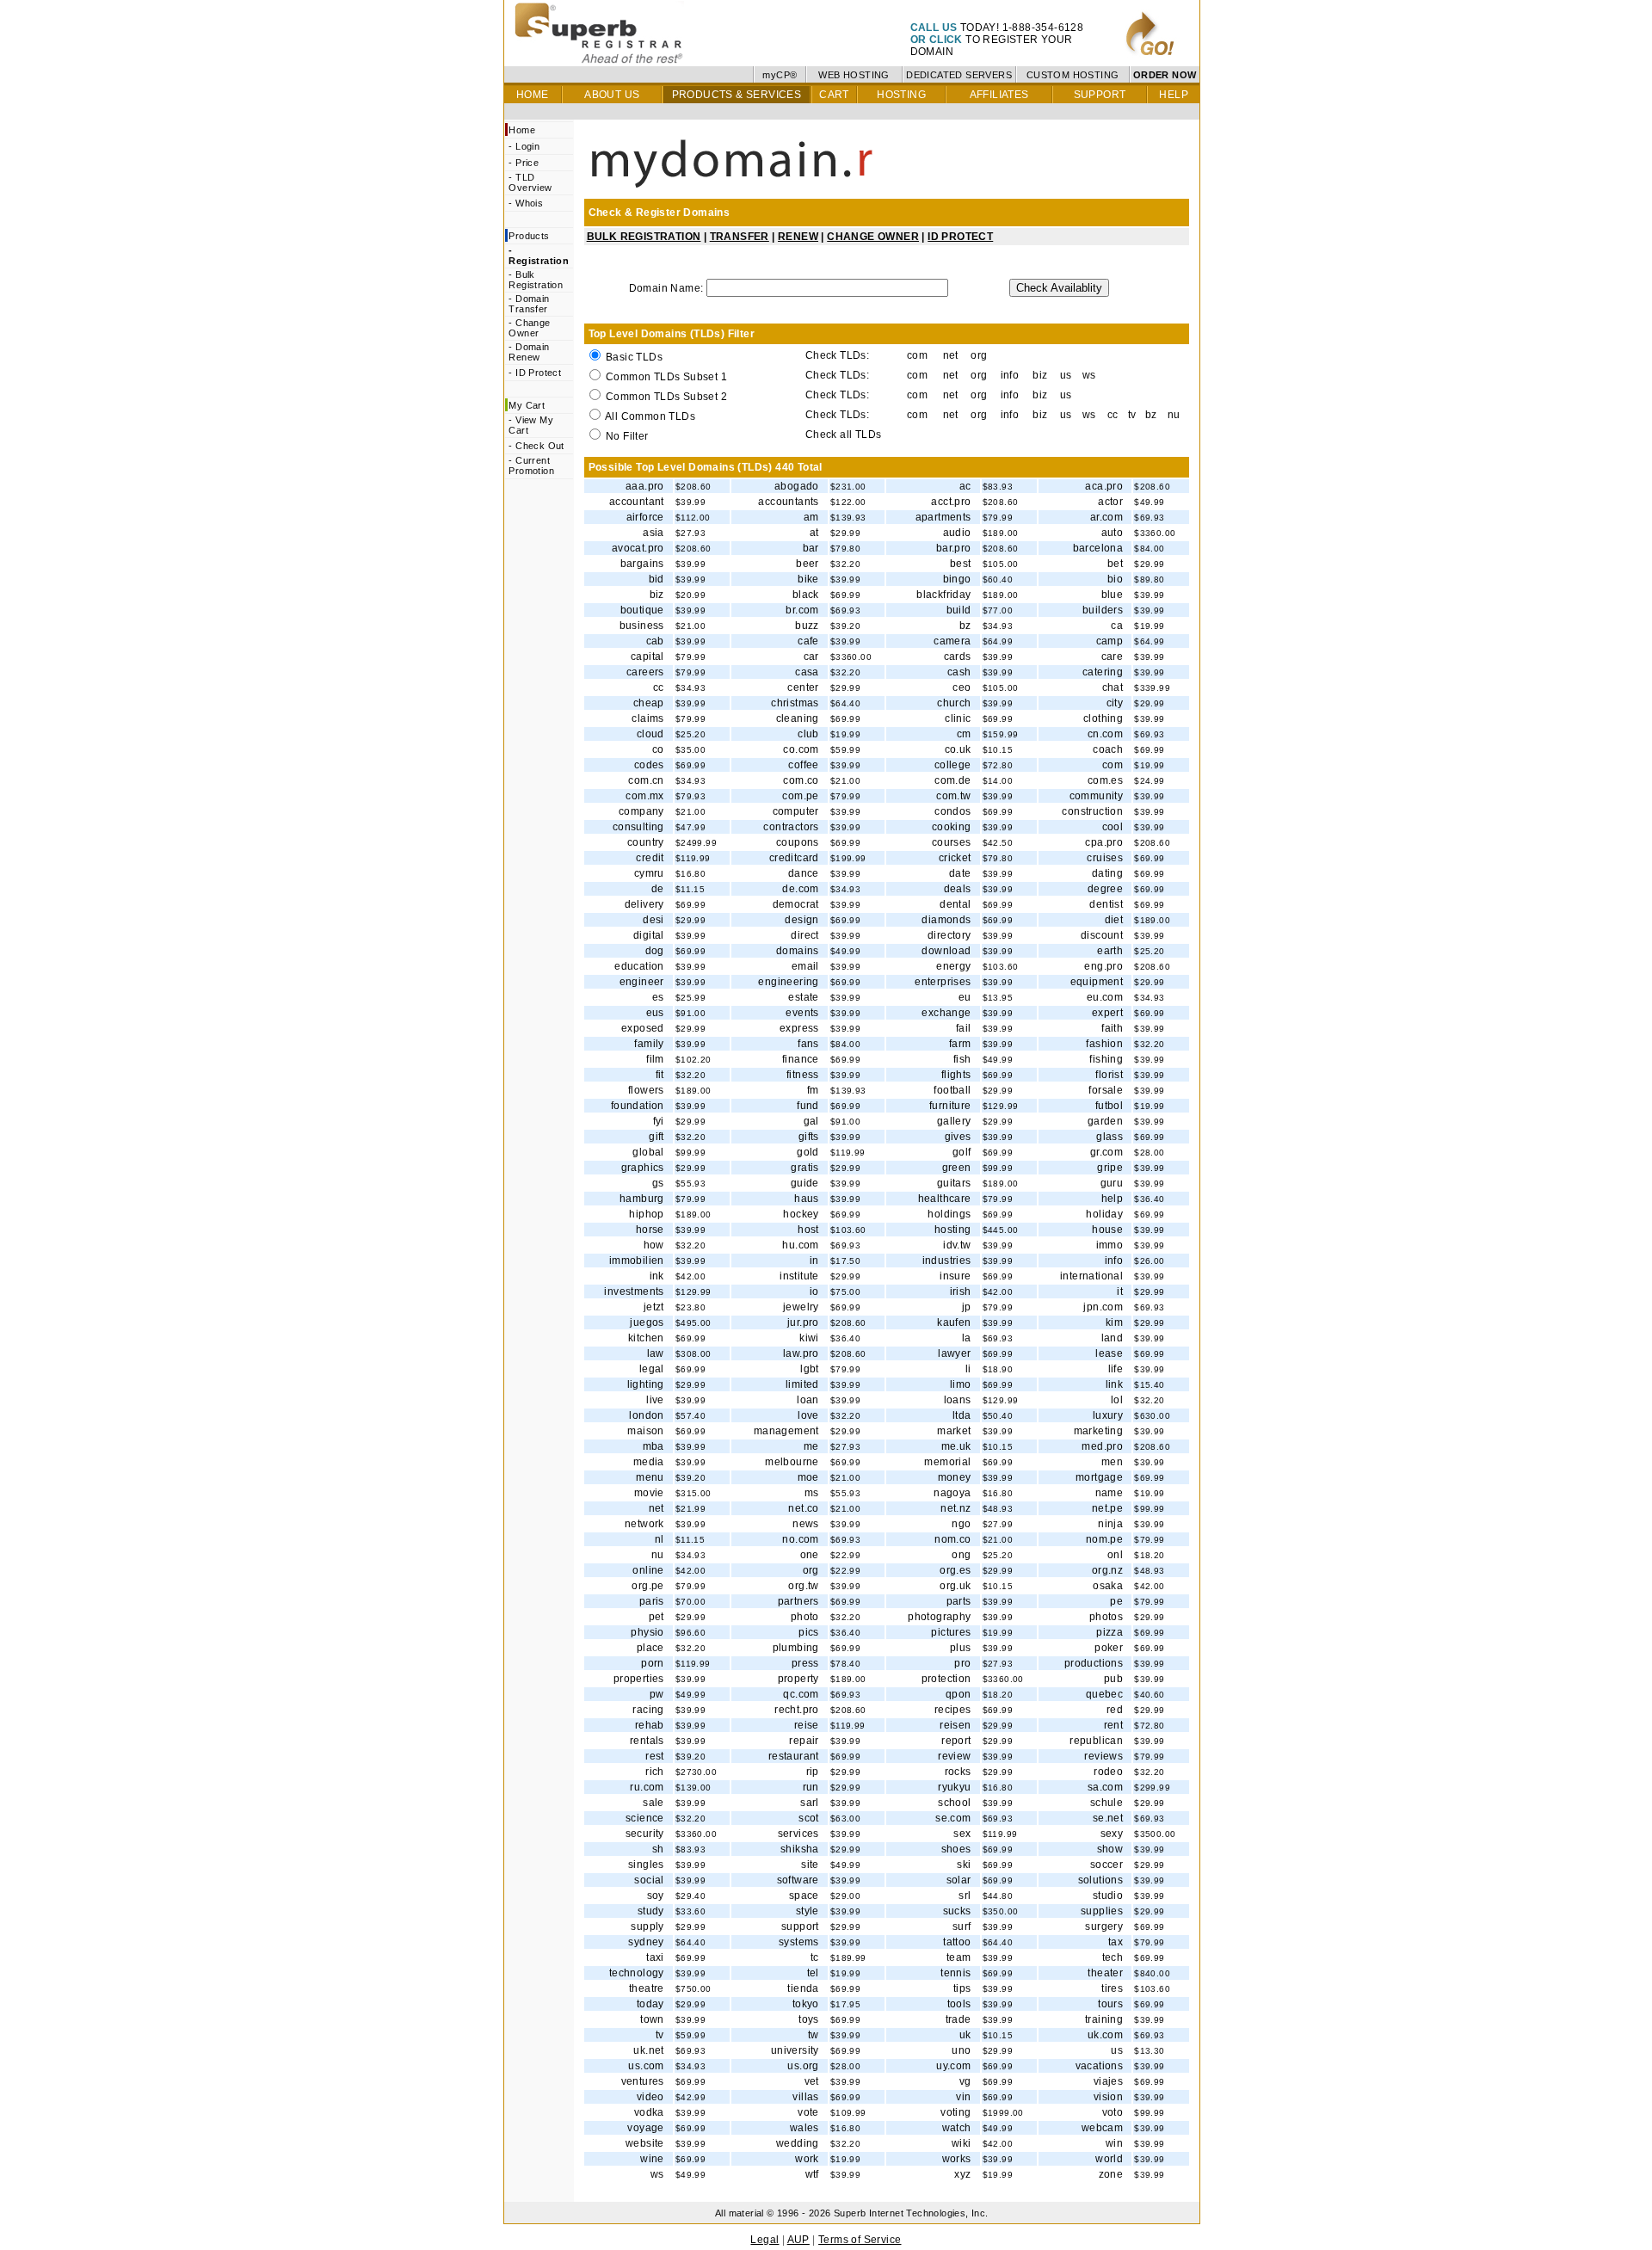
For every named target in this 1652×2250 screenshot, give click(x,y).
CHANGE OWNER (873, 237)
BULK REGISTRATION (644, 237)
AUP (798, 2240)
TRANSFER (740, 237)
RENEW (798, 237)
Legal (764, 2240)
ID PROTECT (960, 237)
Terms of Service (860, 2240)
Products (529, 236)
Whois (529, 203)
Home (522, 130)
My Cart (527, 405)
